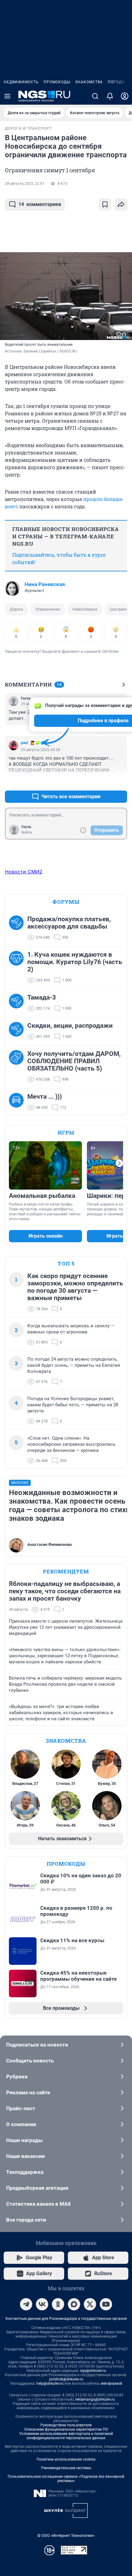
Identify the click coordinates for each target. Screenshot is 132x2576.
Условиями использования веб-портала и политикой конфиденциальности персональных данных (66, 2436)
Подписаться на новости (37, 2045)
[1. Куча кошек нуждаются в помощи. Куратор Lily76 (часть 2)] (18, 967)
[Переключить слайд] (119, 1163)
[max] (74, 2304)
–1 (120, 782)
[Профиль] (125, 96)
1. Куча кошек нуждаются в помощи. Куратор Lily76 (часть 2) (75, 962)
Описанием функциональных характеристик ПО (66, 2429)
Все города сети (26, 2220)
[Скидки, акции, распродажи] (18, 1031)
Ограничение (48, 609)
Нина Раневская (45, 584)
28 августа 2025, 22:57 (25, 184)
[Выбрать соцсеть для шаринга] (121, 204)
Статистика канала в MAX (39, 2204)
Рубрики (17, 2077)
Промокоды (57, 82)
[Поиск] (95, 96)
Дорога (16, 609)
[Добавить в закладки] (105, 204)
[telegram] (26, 2304)
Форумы (66, 902)
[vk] (42, 2304)
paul (24, 743)
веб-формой (112, 2383)
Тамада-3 (42, 997)
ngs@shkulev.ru (93, 2371)
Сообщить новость (30, 2061)
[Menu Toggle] (7, 96)
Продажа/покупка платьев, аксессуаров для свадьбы (69, 923)
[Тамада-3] (18, 1003)
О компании (21, 2124)
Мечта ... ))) (45, 1097)
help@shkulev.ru (50, 2383)
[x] (90, 2304)
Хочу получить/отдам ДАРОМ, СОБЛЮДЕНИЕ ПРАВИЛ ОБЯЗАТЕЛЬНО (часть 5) (74, 1061)
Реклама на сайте (28, 2092)
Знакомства (89, 82)
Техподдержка (25, 2172)
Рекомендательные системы (66, 2468)
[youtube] (106, 2304)
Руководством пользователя (66, 2425)
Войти (27, 832)
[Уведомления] (110, 96)
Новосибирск (85, 609)
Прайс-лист (21, 2108)
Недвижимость (21, 82)
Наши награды (24, 2140)
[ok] (58, 2304)
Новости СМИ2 (24, 872)
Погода (116, 82)
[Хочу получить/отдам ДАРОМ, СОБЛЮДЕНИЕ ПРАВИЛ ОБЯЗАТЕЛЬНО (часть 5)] (18, 1067)
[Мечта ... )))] (18, 1102)
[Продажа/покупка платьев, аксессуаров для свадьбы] (18, 928)
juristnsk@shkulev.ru (66, 2379)
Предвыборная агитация (37, 2188)
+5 (103, 782)
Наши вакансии (25, 2156)
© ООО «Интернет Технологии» (66, 2535)
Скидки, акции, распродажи (70, 1026)
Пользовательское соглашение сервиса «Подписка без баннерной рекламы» (66, 2479)
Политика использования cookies (66, 2459)
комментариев (40, 204)
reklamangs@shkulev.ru (95, 2399)
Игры (66, 1133)
